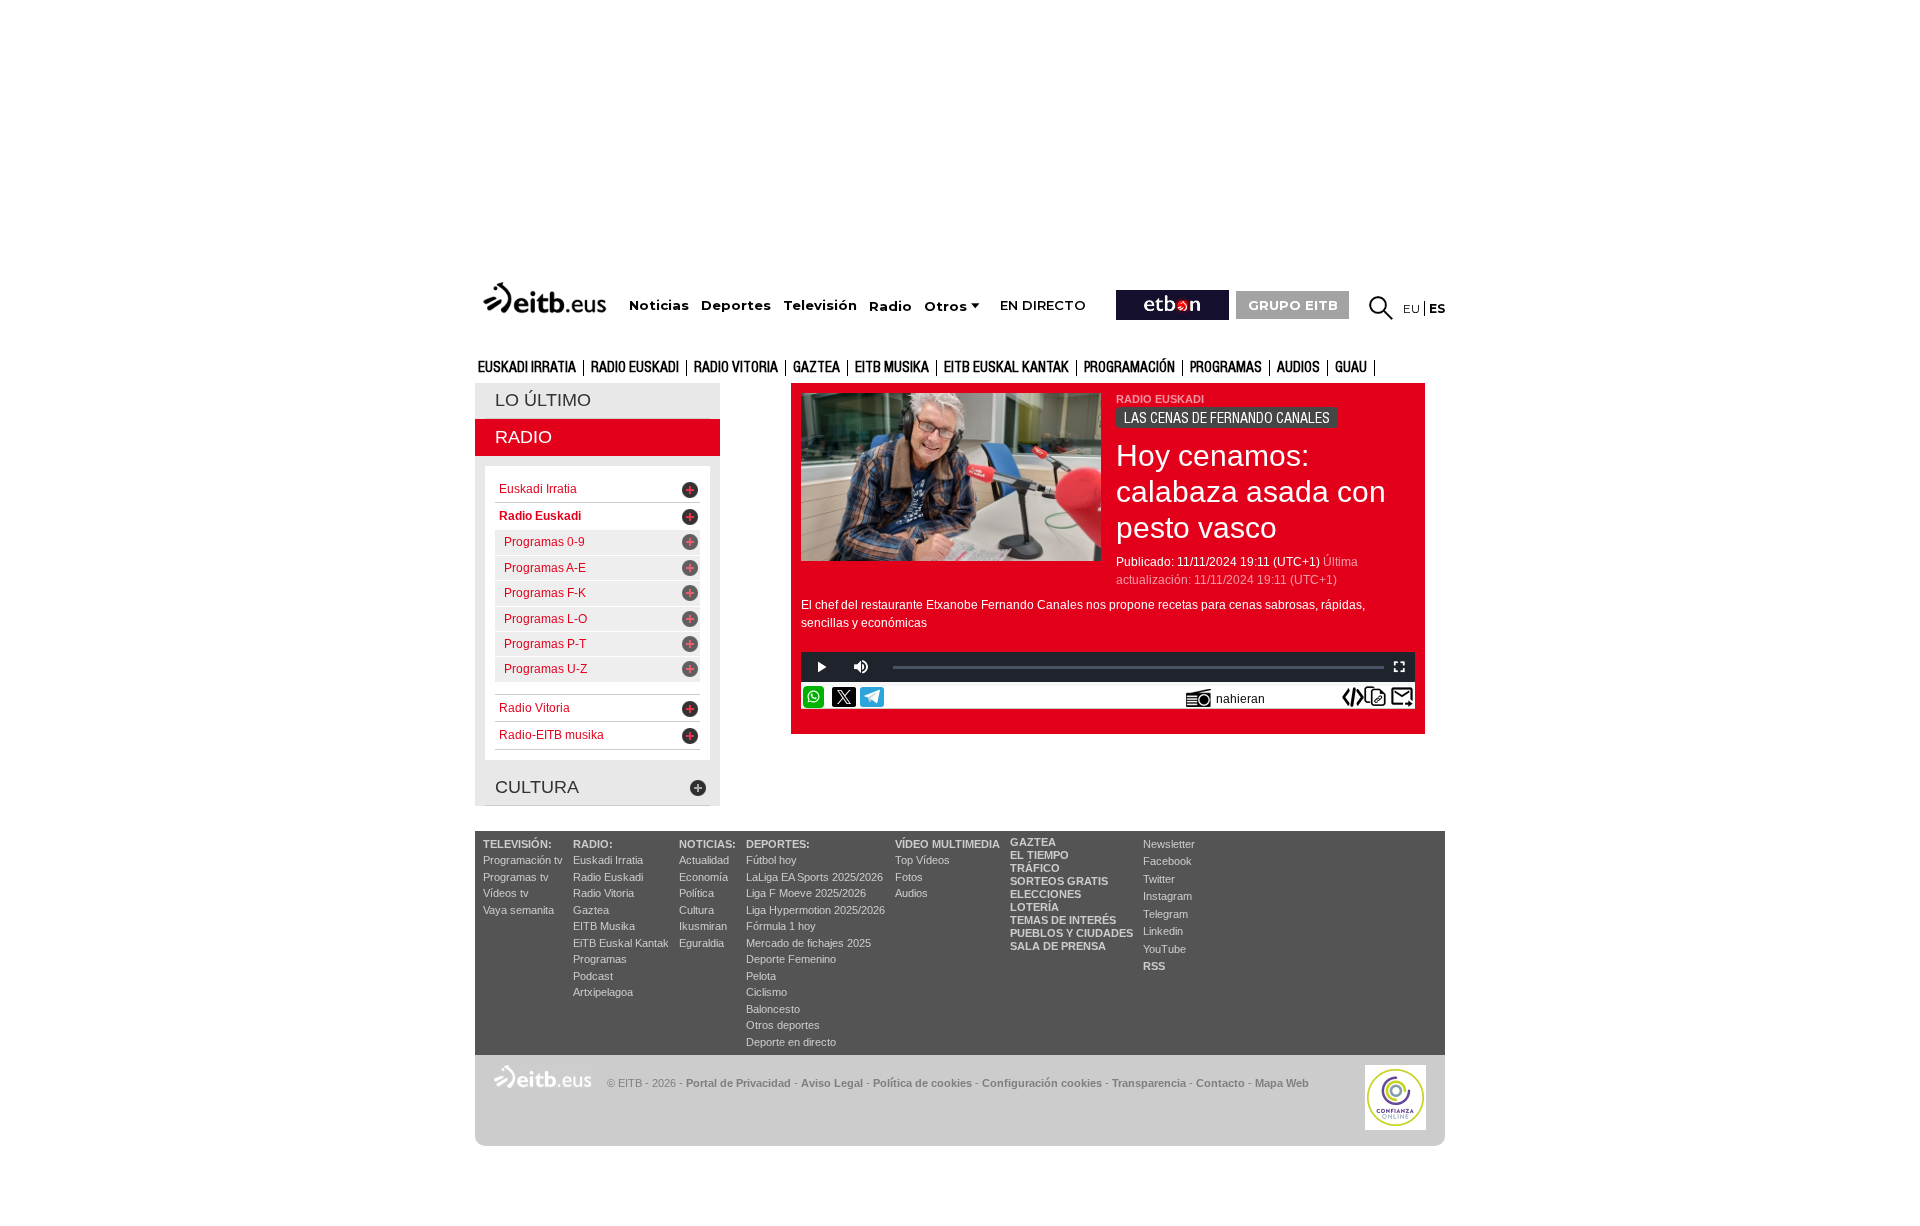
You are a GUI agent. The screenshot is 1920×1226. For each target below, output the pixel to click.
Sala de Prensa (1058, 946)
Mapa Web (1282, 1083)
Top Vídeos (922, 860)
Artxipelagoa (603, 992)
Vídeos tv (506, 893)
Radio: (593, 844)
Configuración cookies (1042, 1083)
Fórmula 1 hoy (781, 926)
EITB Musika (892, 368)
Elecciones (1045, 894)
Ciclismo (766, 992)
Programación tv (523, 860)
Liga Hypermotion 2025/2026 (815, 910)
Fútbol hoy (771, 860)
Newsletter (1169, 844)
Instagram (1167, 896)
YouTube (1164, 949)
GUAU (1351, 368)
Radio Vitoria (736, 368)
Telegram (1165, 914)
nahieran (1240, 699)
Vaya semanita (518, 910)
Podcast (593, 976)
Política (696, 893)
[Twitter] (844, 697)
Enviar (1402, 697)
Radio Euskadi (635, 368)
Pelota (761, 976)
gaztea (816, 368)
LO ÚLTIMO (543, 400)
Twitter (1159, 879)
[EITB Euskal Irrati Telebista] (547, 297)
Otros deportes (783, 1025)
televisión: (517, 844)
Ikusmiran (703, 926)
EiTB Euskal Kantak (621, 943)
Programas (1226, 368)
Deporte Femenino (791, 959)
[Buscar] (1381, 308)
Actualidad (704, 860)
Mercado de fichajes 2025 (808, 943)
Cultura (696, 910)
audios (1298, 368)
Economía (703, 877)
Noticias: (707, 844)
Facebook (1167, 861)
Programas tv (516, 877)
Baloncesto (773, 1009)
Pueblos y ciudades (1071, 933)
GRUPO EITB (1293, 305)
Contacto (1220, 1083)
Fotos (909, 877)
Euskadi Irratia (527, 368)
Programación (1129, 368)
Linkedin (1163, 931)
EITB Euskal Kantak (1006, 368)
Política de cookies (922, 1083)
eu (1411, 308)
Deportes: (778, 844)
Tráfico (1035, 868)
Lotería (1034, 907)
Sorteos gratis (1059, 881)
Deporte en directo (791, 1042)
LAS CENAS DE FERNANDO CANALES (1227, 418)
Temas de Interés (1063, 920)
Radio (523, 437)
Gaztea (591, 910)
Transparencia (1149, 1083)
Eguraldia (701, 943)
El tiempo (1039, 855)
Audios (911, 893)
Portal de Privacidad (738, 1083)
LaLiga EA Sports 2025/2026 (814, 877)
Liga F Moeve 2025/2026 (806, 893)
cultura (537, 787)
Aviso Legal (832, 1083)
